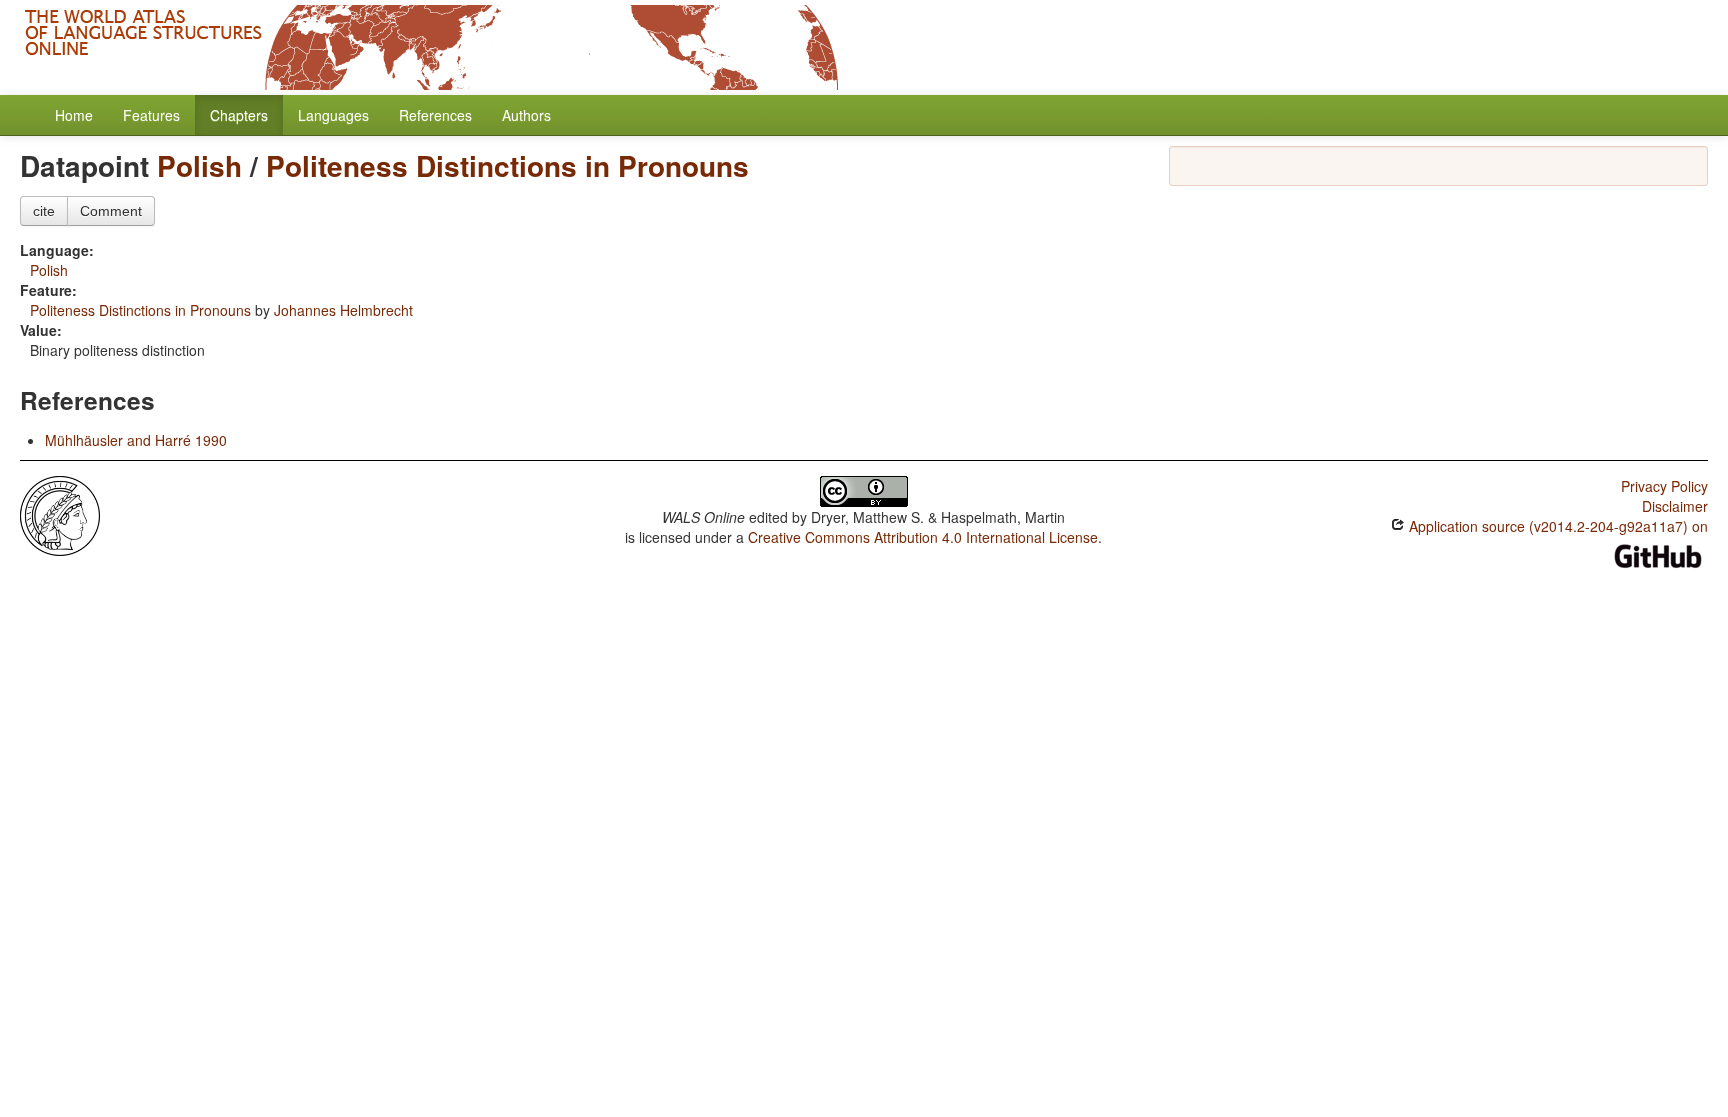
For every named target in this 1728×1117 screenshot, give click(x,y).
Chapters (239, 115)
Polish (199, 165)
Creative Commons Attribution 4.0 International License (923, 537)
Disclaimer (1675, 506)
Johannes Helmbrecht (343, 310)
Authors (526, 115)
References (435, 115)
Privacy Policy (1664, 486)
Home (74, 115)
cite (44, 211)
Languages (333, 115)
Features (151, 115)
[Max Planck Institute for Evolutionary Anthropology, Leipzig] (60, 514)
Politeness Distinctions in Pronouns (507, 165)
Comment (111, 211)
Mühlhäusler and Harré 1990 (136, 440)
